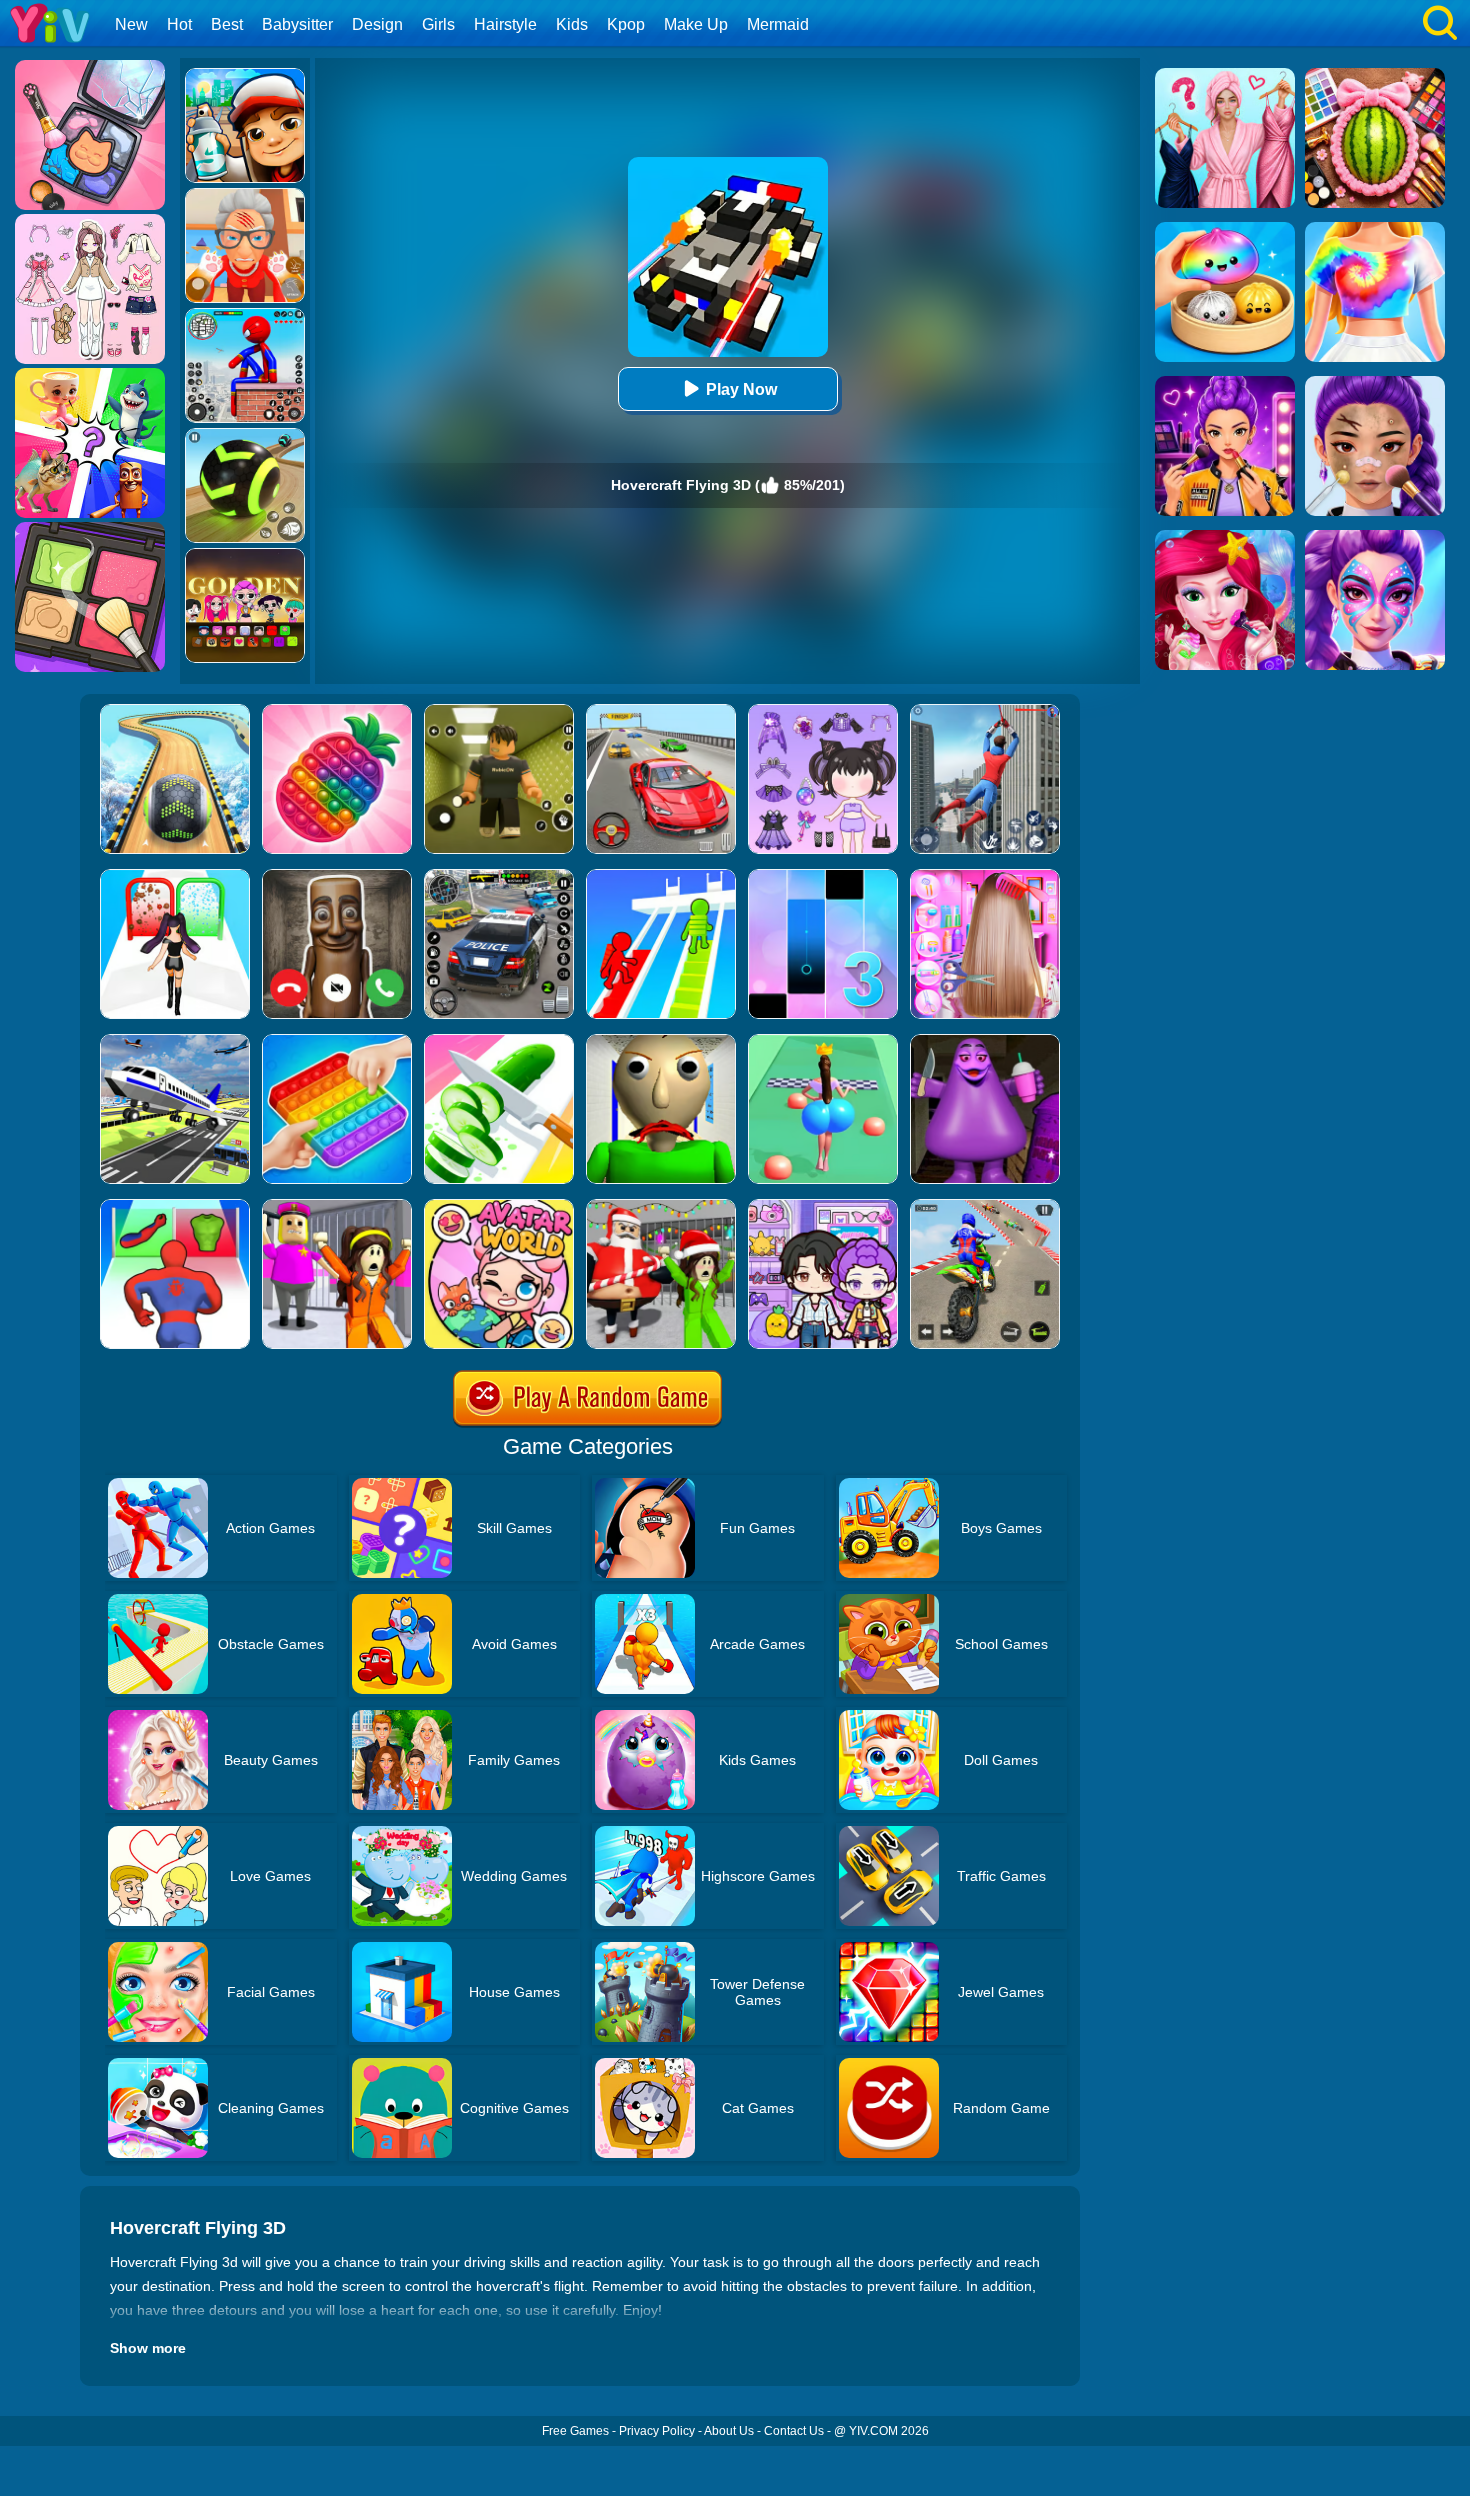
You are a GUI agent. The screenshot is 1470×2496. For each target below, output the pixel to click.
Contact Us (794, 2431)
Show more (148, 2348)
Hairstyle (505, 24)
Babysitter (297, 24)
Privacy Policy (657, 2431)
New (131, 24)
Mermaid (778, 24)
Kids (572, 24)
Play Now (741, 389)
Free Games (575, 2431)
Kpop (626, 24)
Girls (438, 24)
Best (227, 24)
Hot (179, 24)
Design (377, 24)
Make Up (696, 24)
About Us (729, 2431)
